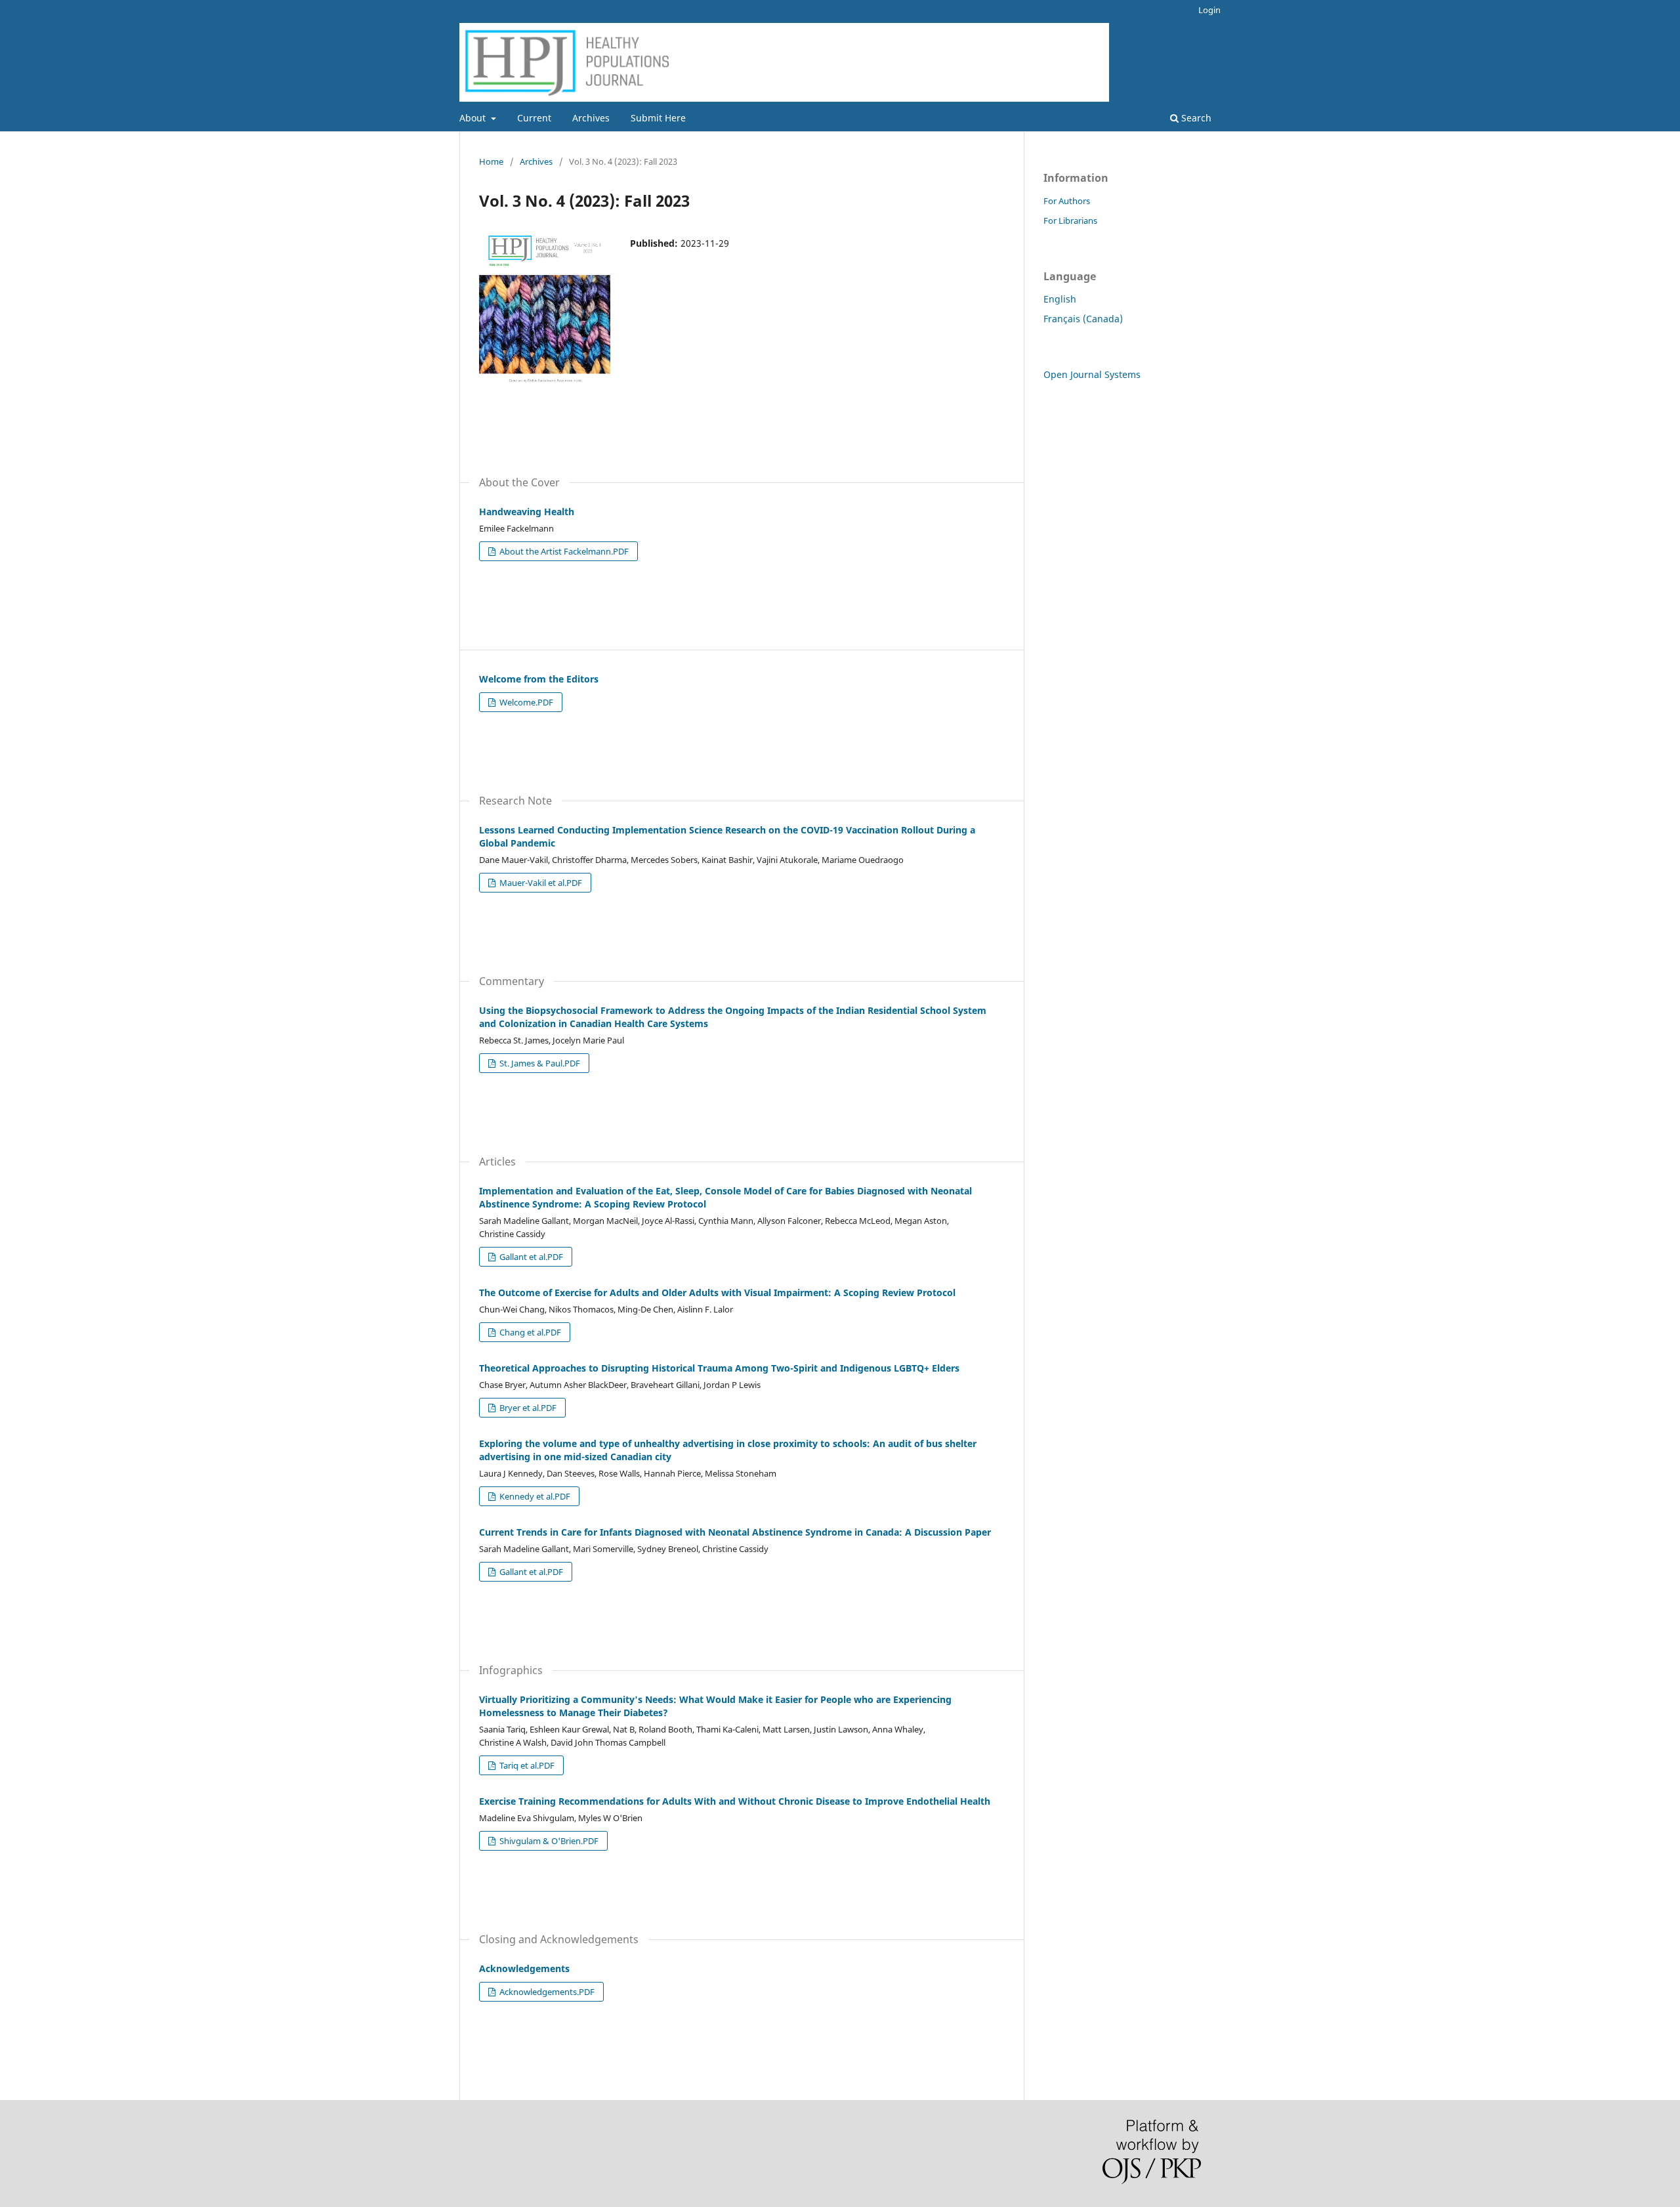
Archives (591, 118)
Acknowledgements (524, 1968)
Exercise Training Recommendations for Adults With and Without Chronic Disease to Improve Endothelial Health (735, 1801)
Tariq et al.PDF (526, 1765)
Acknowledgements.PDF (546, 1992)
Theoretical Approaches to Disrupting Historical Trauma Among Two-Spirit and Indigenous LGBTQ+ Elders (719, 1368)
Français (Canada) (1083, 319)
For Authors (1067, 201)
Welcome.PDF (525, 702)
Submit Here (658, 118)
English (1060, 299)
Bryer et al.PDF (527, 1408)
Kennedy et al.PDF (534, 1496)
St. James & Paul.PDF (539, 1063)
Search (1195, 118)
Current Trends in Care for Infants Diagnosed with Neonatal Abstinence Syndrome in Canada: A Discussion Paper (735, 1532)
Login (1209, 10)
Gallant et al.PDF (530, 1257)
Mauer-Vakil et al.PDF (540, 883)
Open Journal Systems (1092, 374)
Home (491, 161)
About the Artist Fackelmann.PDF (563, 551)
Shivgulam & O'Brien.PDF (548, 1841)
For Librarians (1070, 221)
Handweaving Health (527, 512)
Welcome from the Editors (539, 679)
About (474, 118)
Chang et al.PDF (529, 1332)
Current (534, 118)
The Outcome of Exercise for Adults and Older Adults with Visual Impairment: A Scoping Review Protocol (717, 1293)
